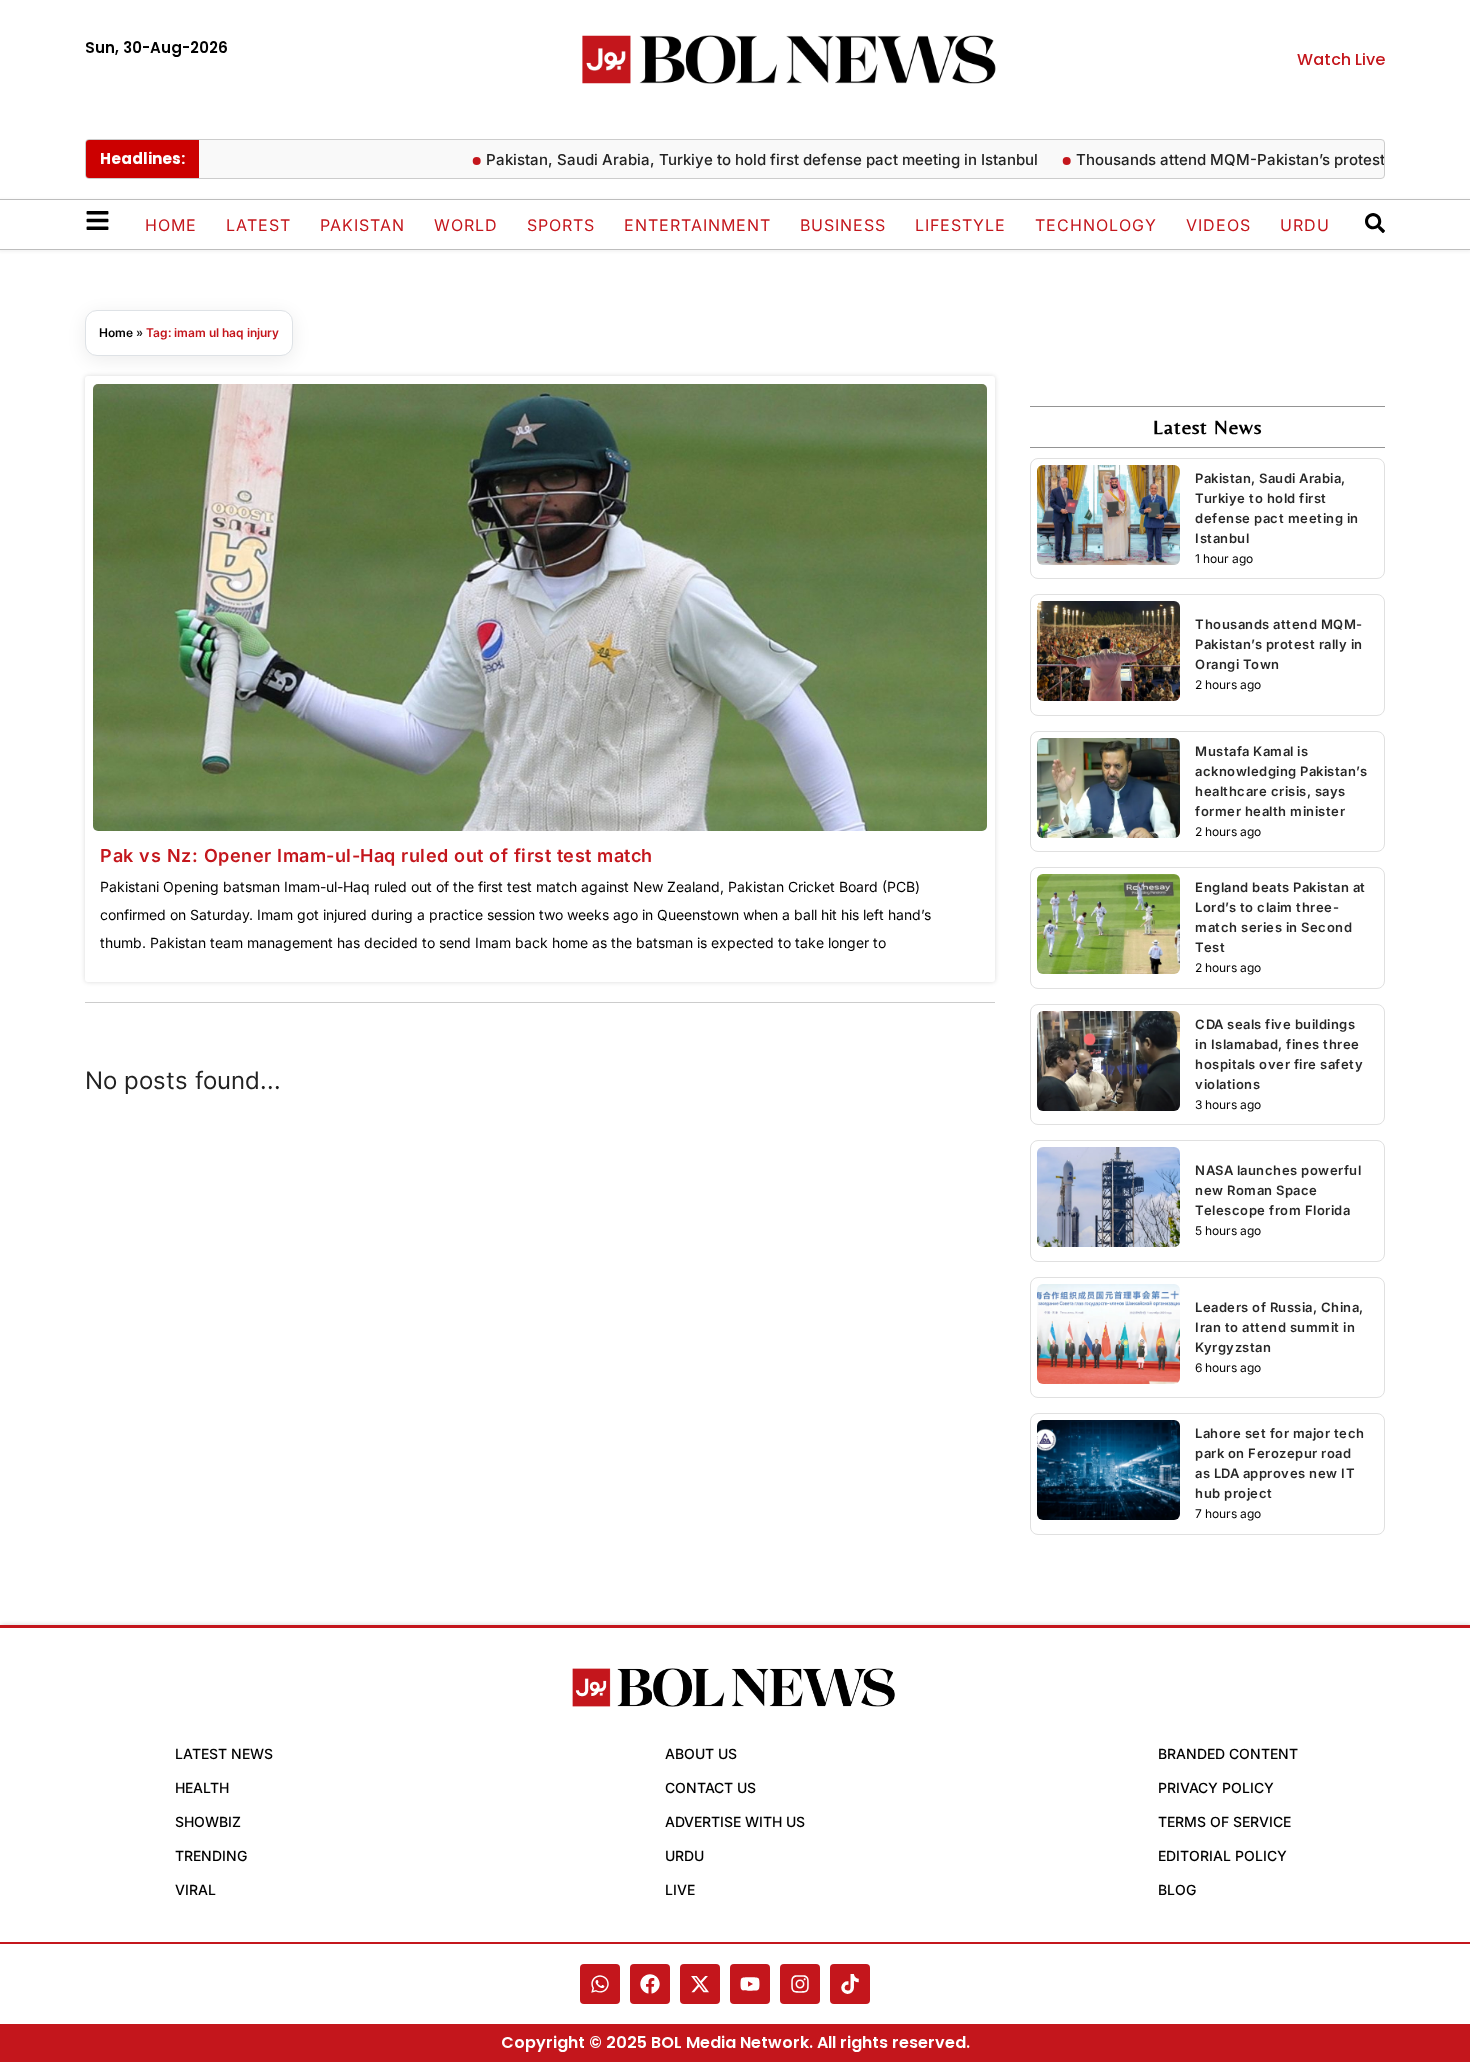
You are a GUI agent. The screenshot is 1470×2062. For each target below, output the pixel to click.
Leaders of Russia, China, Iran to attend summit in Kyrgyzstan (1279, 1327)
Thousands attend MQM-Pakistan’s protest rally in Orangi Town (1279, 644)
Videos (1218, 225)
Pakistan (362, 225)
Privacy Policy (1216, 1787)
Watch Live (1341, 59)
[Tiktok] (850, 1984)
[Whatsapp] (600, 1984)
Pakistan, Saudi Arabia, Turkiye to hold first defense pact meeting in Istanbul (722, 159)
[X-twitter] (700, 1984)
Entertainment (697, 225)
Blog (1177, 1889)
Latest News (224, 1753)
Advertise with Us (735, 1821)
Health (202, 1787)
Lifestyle (960, 225)
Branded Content (1228, 1753)
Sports (561, 225)
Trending (211, 1855)
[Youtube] (750, 1984)
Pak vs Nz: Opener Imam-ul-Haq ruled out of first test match (376, 855)
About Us (701, 1753)
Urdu (1305, 225)
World (466, 225)
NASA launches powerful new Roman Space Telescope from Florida (1278, 1190)
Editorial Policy (1222, 1855)
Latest (258, 225)
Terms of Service (1224, 1821)
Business (843, 225)
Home (171, 225)
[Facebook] (650, 1984)
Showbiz (208, 1821)
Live (680, 1889)
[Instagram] (800, 1984)
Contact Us (710, 1787)
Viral (195, 1889)
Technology (1096, 225)
